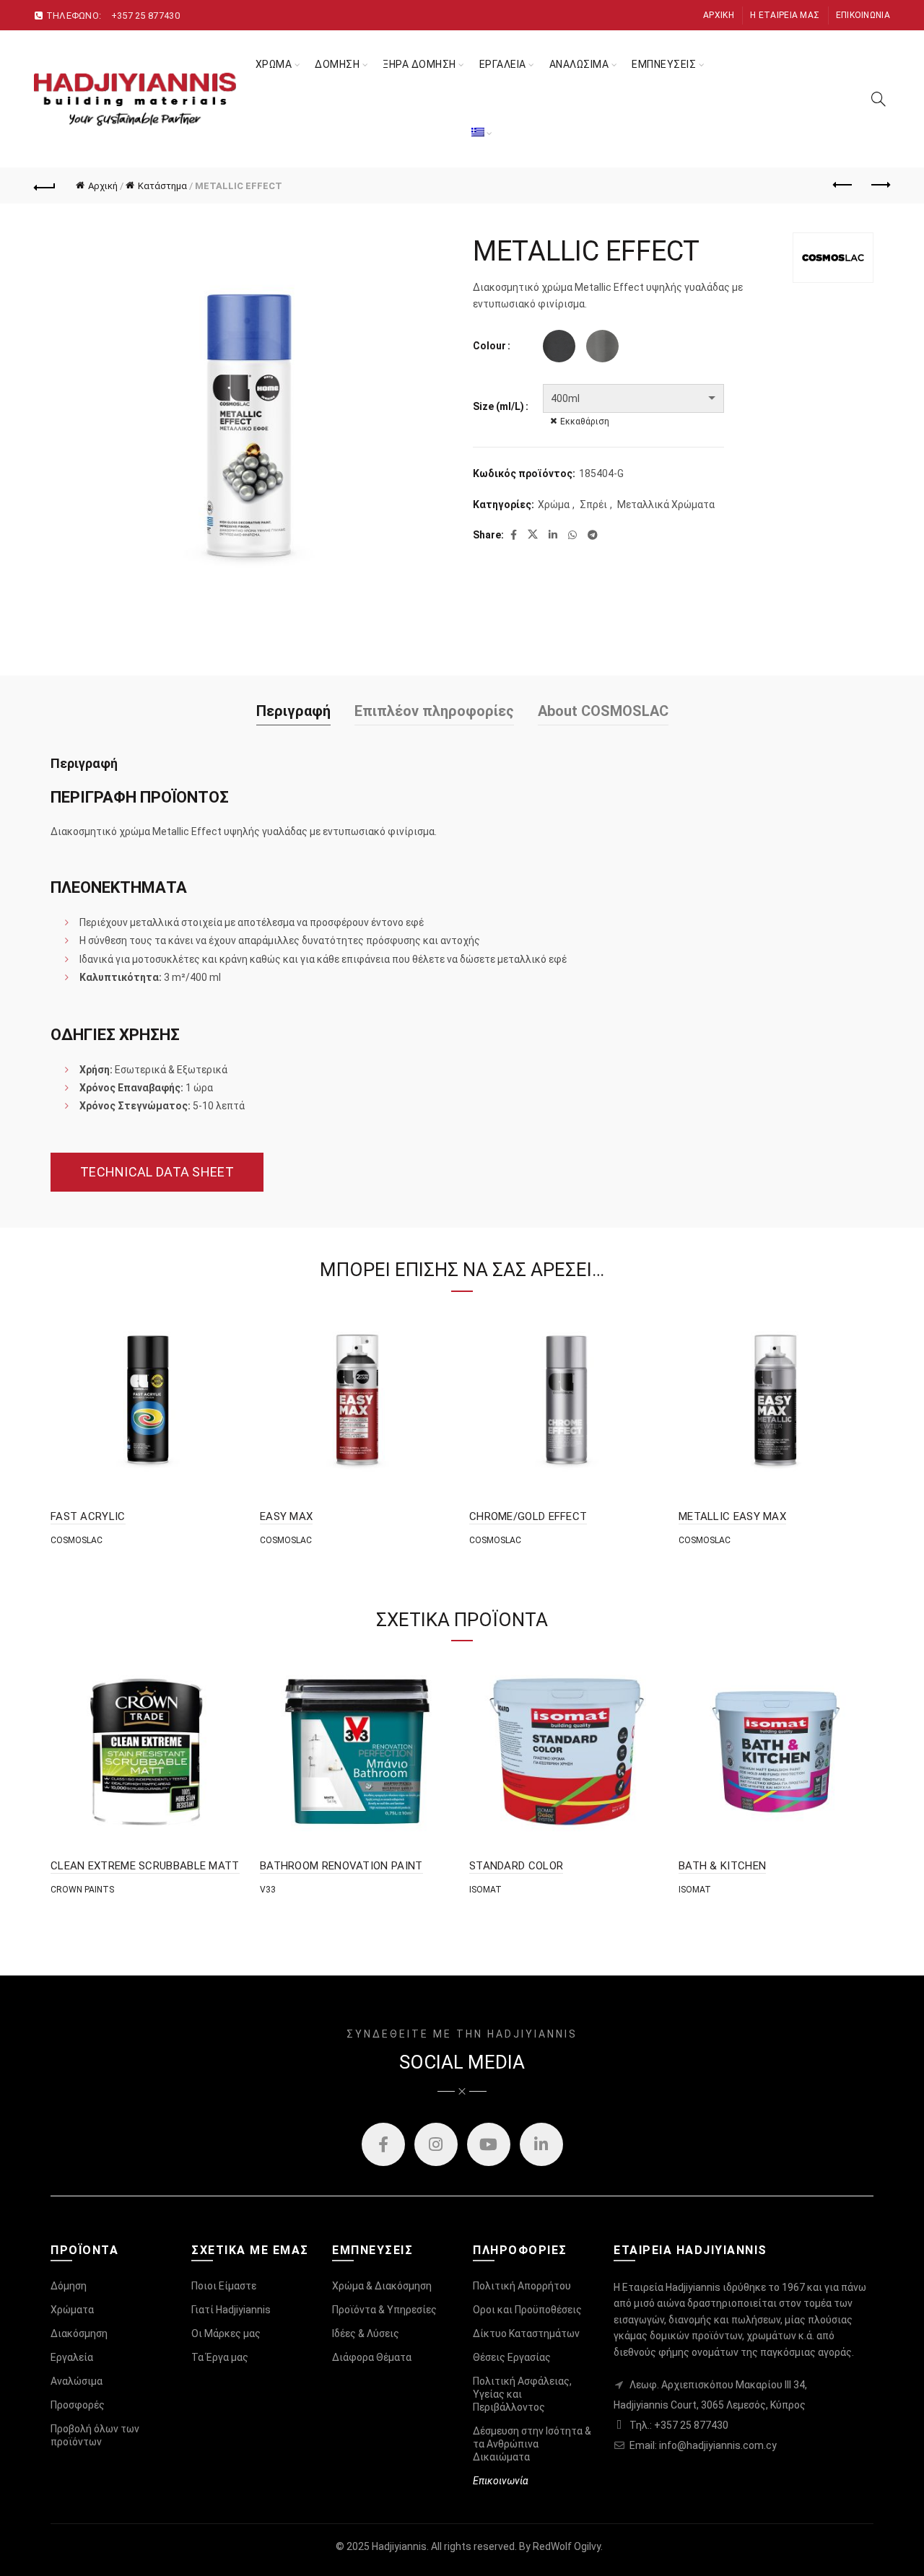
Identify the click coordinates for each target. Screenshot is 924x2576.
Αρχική (719, 15)
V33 (268, 1890)
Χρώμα (554, 505)
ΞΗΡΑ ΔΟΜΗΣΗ (419, 64)
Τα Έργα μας (220, 2357)
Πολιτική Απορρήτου (522, 2286)
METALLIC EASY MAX (732, 1516)
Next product (879, 185)
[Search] (879, 99)
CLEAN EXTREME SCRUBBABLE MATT (145, 1866)
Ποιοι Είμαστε (224, 2286)
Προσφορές (78, 2405)
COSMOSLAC (77, 1540)
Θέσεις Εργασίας (512, 2357)
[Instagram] (436, 2144)
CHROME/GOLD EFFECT (528, 1516)
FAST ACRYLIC (88, 1516)
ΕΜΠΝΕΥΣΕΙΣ (664, 64)
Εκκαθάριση (585, 422)
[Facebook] (383, 2144)
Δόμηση (69, 2286)
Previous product (843, 185)
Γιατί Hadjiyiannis (231, 2310)
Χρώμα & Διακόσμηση (382, 2286)
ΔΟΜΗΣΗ (337, 64)
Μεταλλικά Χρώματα (666, 505)
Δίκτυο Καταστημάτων (526, 2333)
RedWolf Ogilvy (567, 2546)
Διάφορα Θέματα (372, 2357)
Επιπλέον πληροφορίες (434, 711)
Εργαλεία (72, 2357)
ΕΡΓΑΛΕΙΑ (503, 64)
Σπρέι (593, 505)
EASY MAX (286, 1516)
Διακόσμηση (79, 2333)
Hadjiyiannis (399, 2546)
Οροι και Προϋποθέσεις (527, 2310)
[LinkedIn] (541, 2144)
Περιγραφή (293, 711)
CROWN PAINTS (82, 1890)
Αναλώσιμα (77, 2381)
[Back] (45, 185)
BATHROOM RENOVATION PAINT (341, 1866)
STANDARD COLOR (516, 1866)
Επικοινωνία (863, 15)
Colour (489, 346)
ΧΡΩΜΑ (274, 64)
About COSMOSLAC (603, 711)
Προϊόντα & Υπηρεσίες (384, 2310)
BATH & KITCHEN (722, 1866)
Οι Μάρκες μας (226, 2333)
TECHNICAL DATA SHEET (157, 1172)
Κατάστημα (162, 186)
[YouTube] (489, 2144)
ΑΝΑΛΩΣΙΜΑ (579, 64)
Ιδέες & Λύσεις (366, 2333)
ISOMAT (485, 1890)
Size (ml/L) (498, 406)
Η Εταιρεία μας (785, 15)
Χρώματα (72, 2310)
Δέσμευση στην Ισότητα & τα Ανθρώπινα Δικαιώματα (532, 2444)
